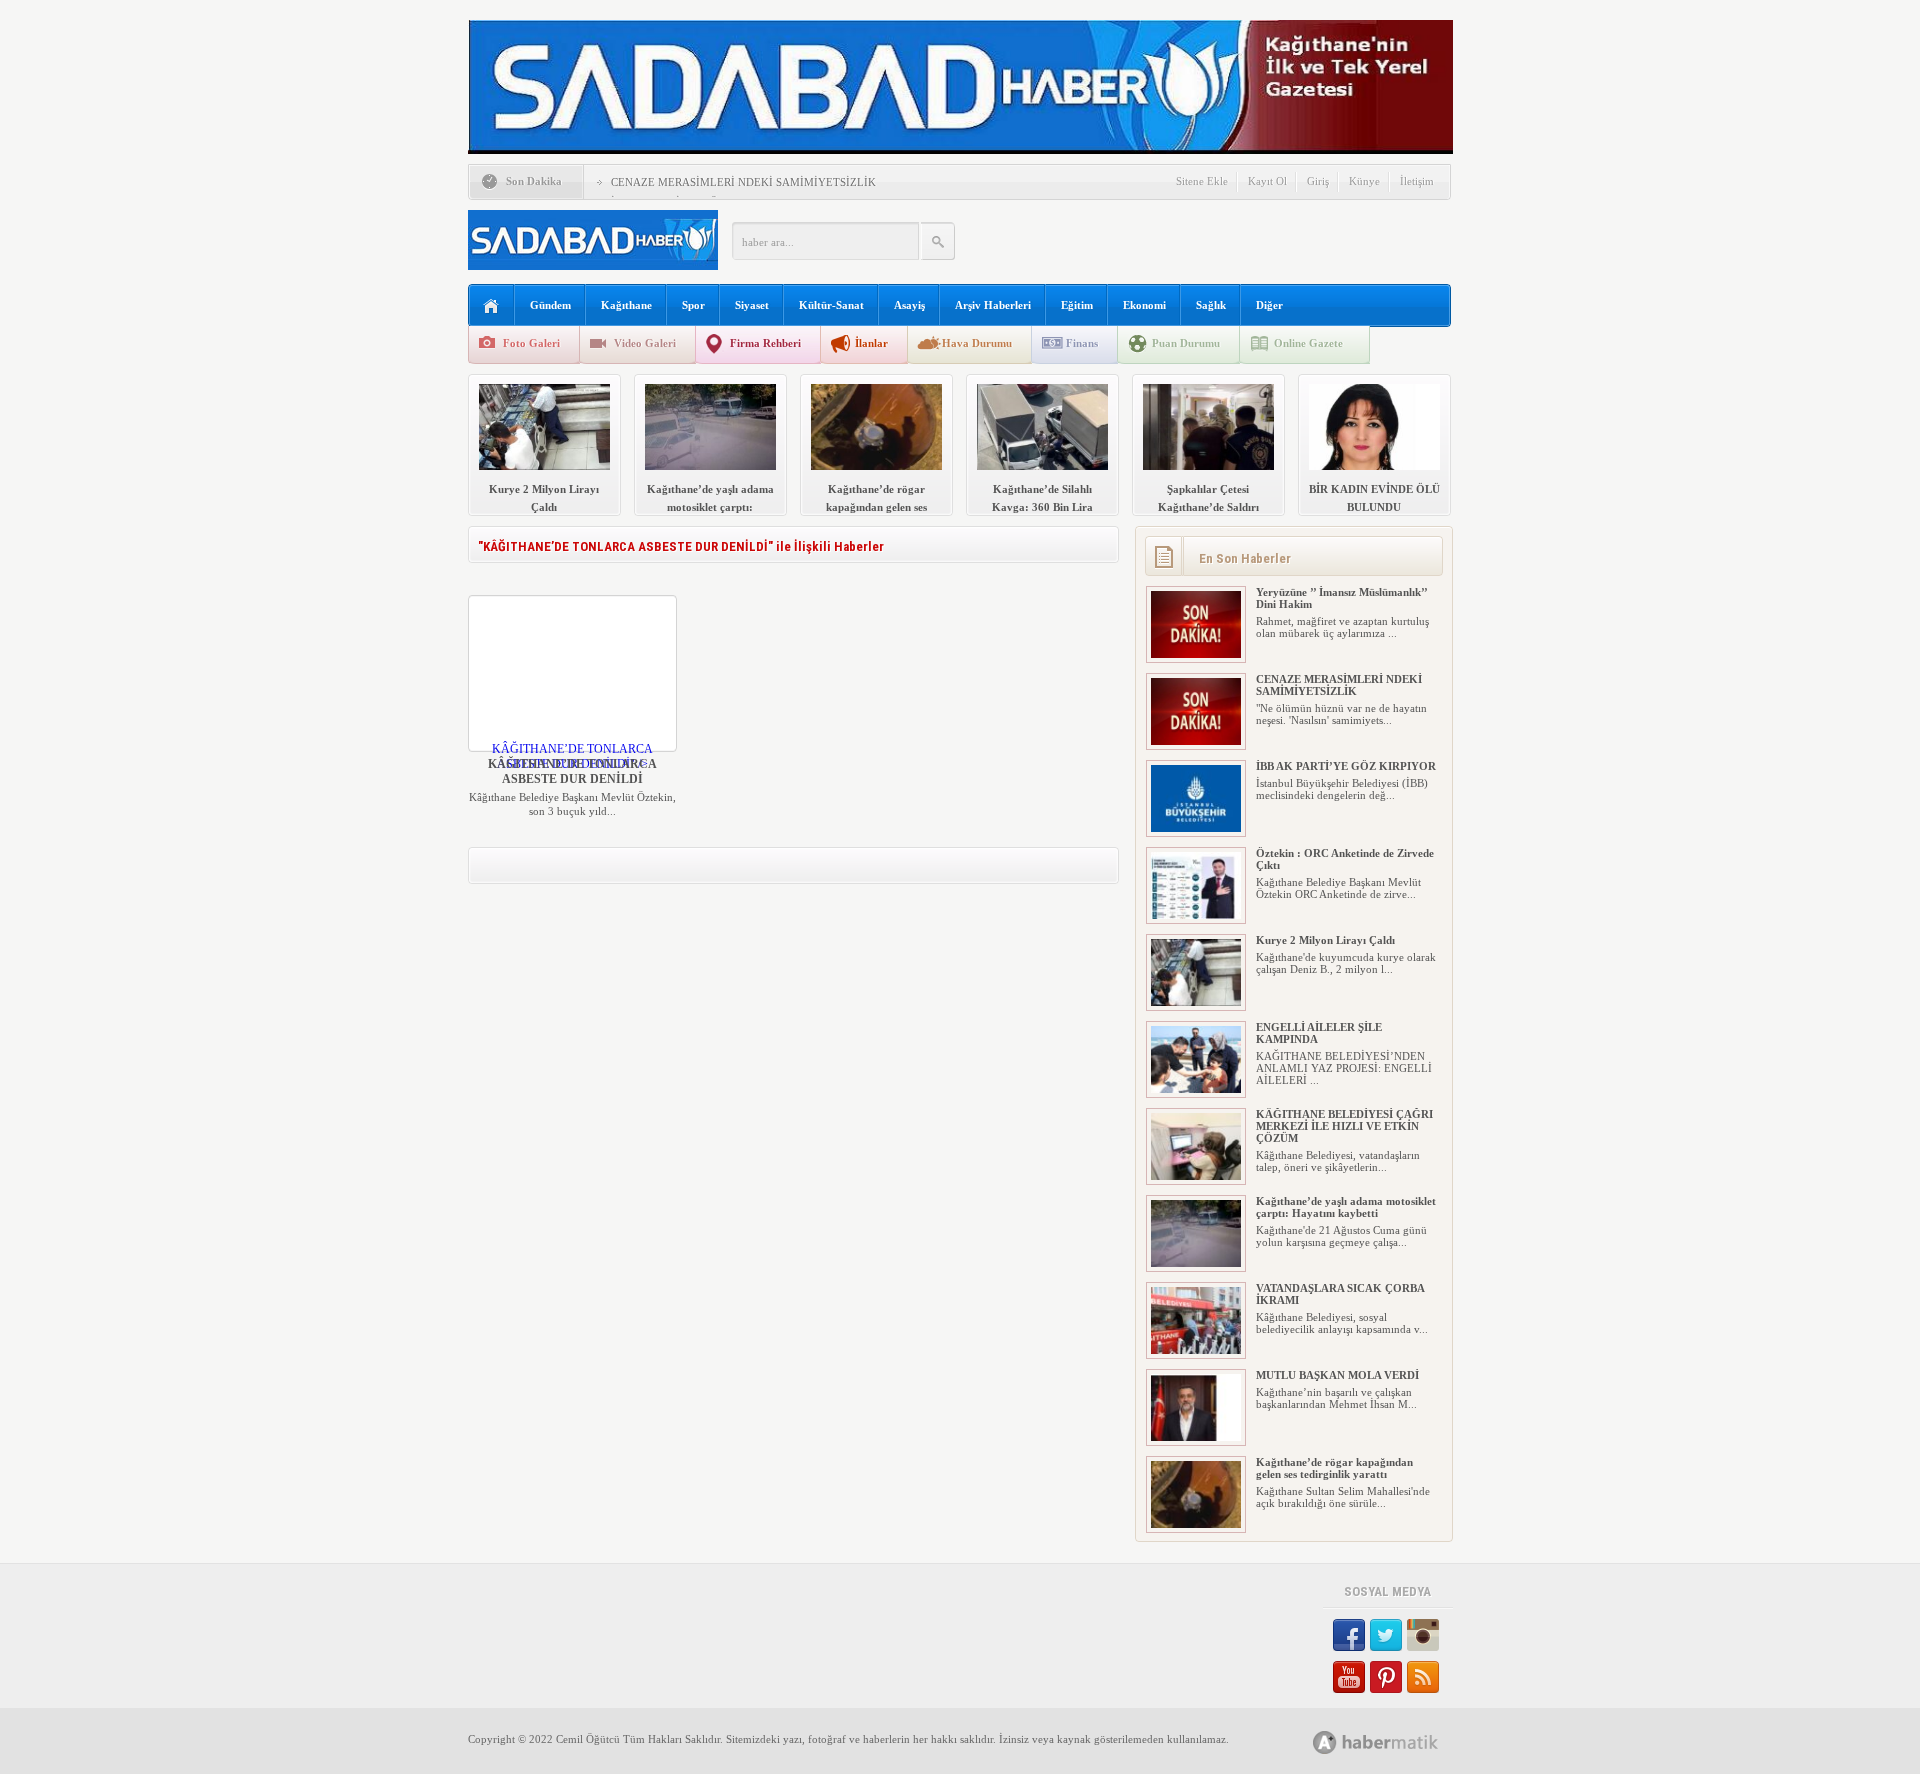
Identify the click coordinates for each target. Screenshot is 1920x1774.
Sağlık (1211, 305)
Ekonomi (1144, 305)
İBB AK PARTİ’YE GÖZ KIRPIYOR (1346, 766)
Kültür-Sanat (831, 305)
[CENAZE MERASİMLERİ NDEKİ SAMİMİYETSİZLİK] (1196, 741)
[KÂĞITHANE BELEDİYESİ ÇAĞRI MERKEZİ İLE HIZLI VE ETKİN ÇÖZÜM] (1196, 1176)
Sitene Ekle (1202, 181)
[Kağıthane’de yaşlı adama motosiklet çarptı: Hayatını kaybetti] (1196, 1263)
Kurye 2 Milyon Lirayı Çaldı (1325, 940)
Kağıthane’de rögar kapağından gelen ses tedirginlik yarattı (1334, 1468)
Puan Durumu (1186, 343)
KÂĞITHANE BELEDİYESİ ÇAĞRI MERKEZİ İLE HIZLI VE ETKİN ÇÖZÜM (1344, 1126)
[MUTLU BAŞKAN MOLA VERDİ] (1196, 1437)
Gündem (550, 305)
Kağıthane (626, 305)
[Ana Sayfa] (491, 306)
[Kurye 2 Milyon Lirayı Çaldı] (1196, 1002)
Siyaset (752, 305)
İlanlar (871, 343)
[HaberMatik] (1397, 1741)
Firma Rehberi (765, 343)
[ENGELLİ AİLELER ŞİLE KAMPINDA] (1196, 1089)
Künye (1364, 181)
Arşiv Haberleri (993, 305)
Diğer (1269, 305)
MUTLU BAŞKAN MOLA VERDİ (1337, 1375)
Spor (693, 305)
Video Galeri (645, 343)
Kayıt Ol (1267, 181)
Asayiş (909, 305)
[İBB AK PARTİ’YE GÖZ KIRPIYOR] (1196, 828)
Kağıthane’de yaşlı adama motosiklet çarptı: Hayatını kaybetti (1346, 1207)
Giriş (1318, 181)
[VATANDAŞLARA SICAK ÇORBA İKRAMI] (1196, 1350)
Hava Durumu (977, 343)
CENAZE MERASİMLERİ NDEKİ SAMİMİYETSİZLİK (743, 182)
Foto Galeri (531, 343)
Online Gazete (1308, 343)
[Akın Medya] (1325, 1742)
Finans (1082, 343)
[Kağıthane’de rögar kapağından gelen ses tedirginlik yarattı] (1196, 1524)
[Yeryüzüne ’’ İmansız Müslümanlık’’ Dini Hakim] (1196, 654)
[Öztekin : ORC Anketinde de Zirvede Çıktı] (1196, 915)
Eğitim (1077, 305)
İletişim (1417, 181)
